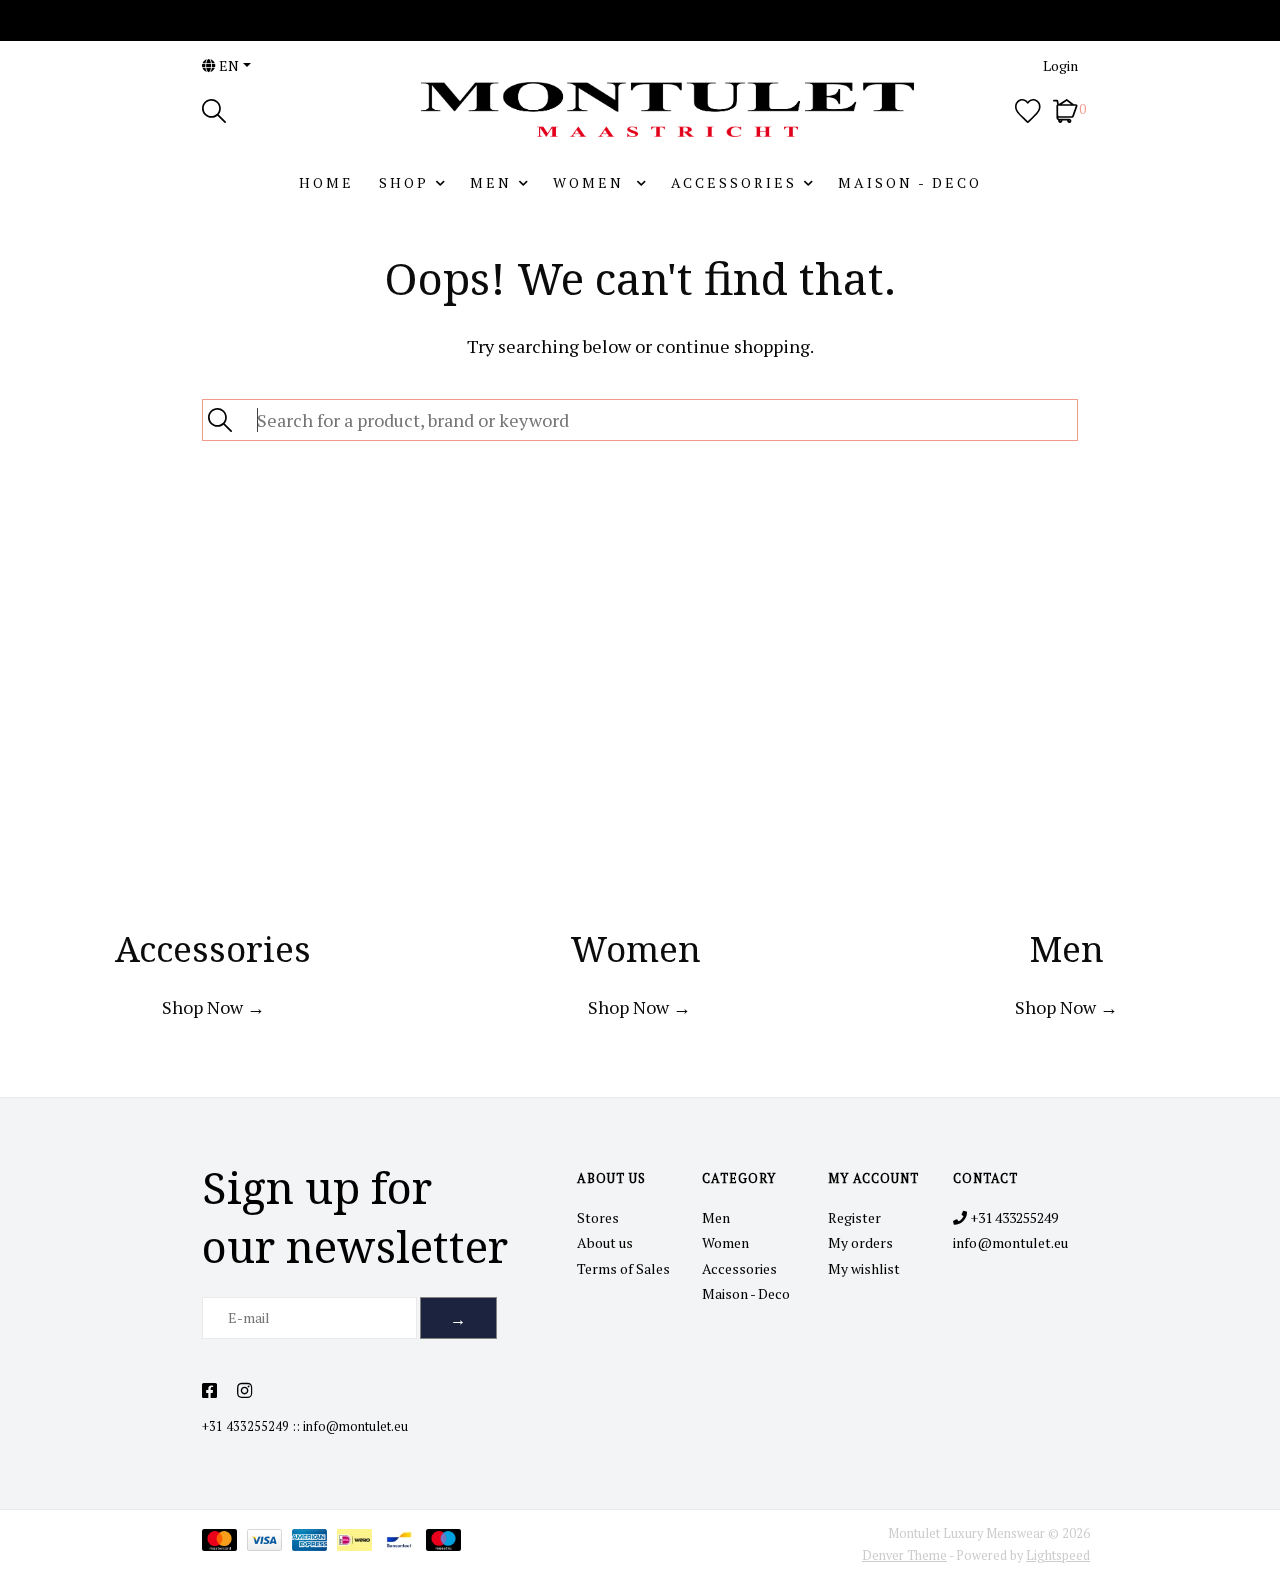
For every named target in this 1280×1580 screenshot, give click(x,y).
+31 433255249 (245, 1426)
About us (605, 1242)
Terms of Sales (623, 1268)
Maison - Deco (910, 182)
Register (854, 1217)
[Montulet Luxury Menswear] (640, 109)
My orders (860, 1242)
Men (491, 182)
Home (326, 182)
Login (1060, 65)
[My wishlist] (1028, 108)
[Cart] (1065, 108)
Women (591, 182)
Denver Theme (904, 1555)
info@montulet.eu (355, 1426)
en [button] (227, 65)
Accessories (734, 182)
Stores (598, 1217)
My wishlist (864, 1268)
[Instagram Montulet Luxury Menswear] (244, 1391)
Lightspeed (1058, 1555)
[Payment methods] (224, 1543)
